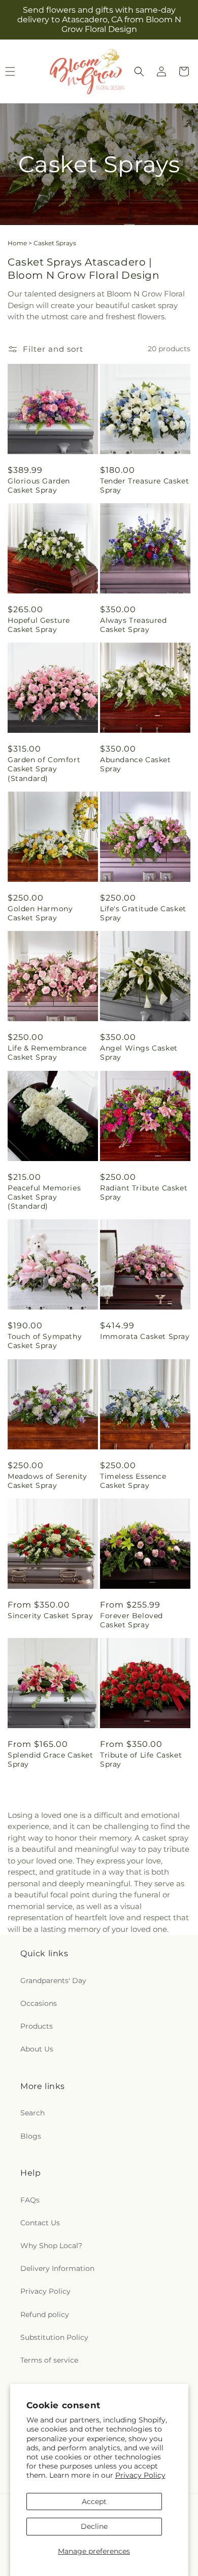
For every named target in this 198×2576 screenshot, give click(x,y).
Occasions (39, 2003)
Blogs (31, 2136)
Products (37, 2026)
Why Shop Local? (51, 2246)
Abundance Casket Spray (136, 764)
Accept (94, 2502)
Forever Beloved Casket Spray (131, 1620)
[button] (139, 71)
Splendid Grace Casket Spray (51, 1760)
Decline (94, 2526)
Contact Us (40, 2223)
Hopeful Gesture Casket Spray (39, 625)
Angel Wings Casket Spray (139, 1053)
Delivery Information (57, 2268)
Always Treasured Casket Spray (134, 625)
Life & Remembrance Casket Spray (47, 1053)
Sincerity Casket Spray (50, 1616)
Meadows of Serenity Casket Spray (47, 1481)
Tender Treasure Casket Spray (144, 486)
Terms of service (49, 2360)
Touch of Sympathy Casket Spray (45, 1341)
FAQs (30, 2200)
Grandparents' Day (53, 1981)
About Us (37, 2049)
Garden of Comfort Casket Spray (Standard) (44, 769)
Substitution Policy (54, 2337)
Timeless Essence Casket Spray (133, 1481)
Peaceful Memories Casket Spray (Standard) (44, 1197)
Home (17, 243)
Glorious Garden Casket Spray (39, 486)
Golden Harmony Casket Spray (40, 913)
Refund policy (45, 2314)
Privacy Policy (140, 2475)
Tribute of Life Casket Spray (141, 1760)
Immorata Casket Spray (145, 1336)
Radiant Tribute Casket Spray (144, 1192)
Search (32, 2113)
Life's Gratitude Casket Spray (143, 913)
